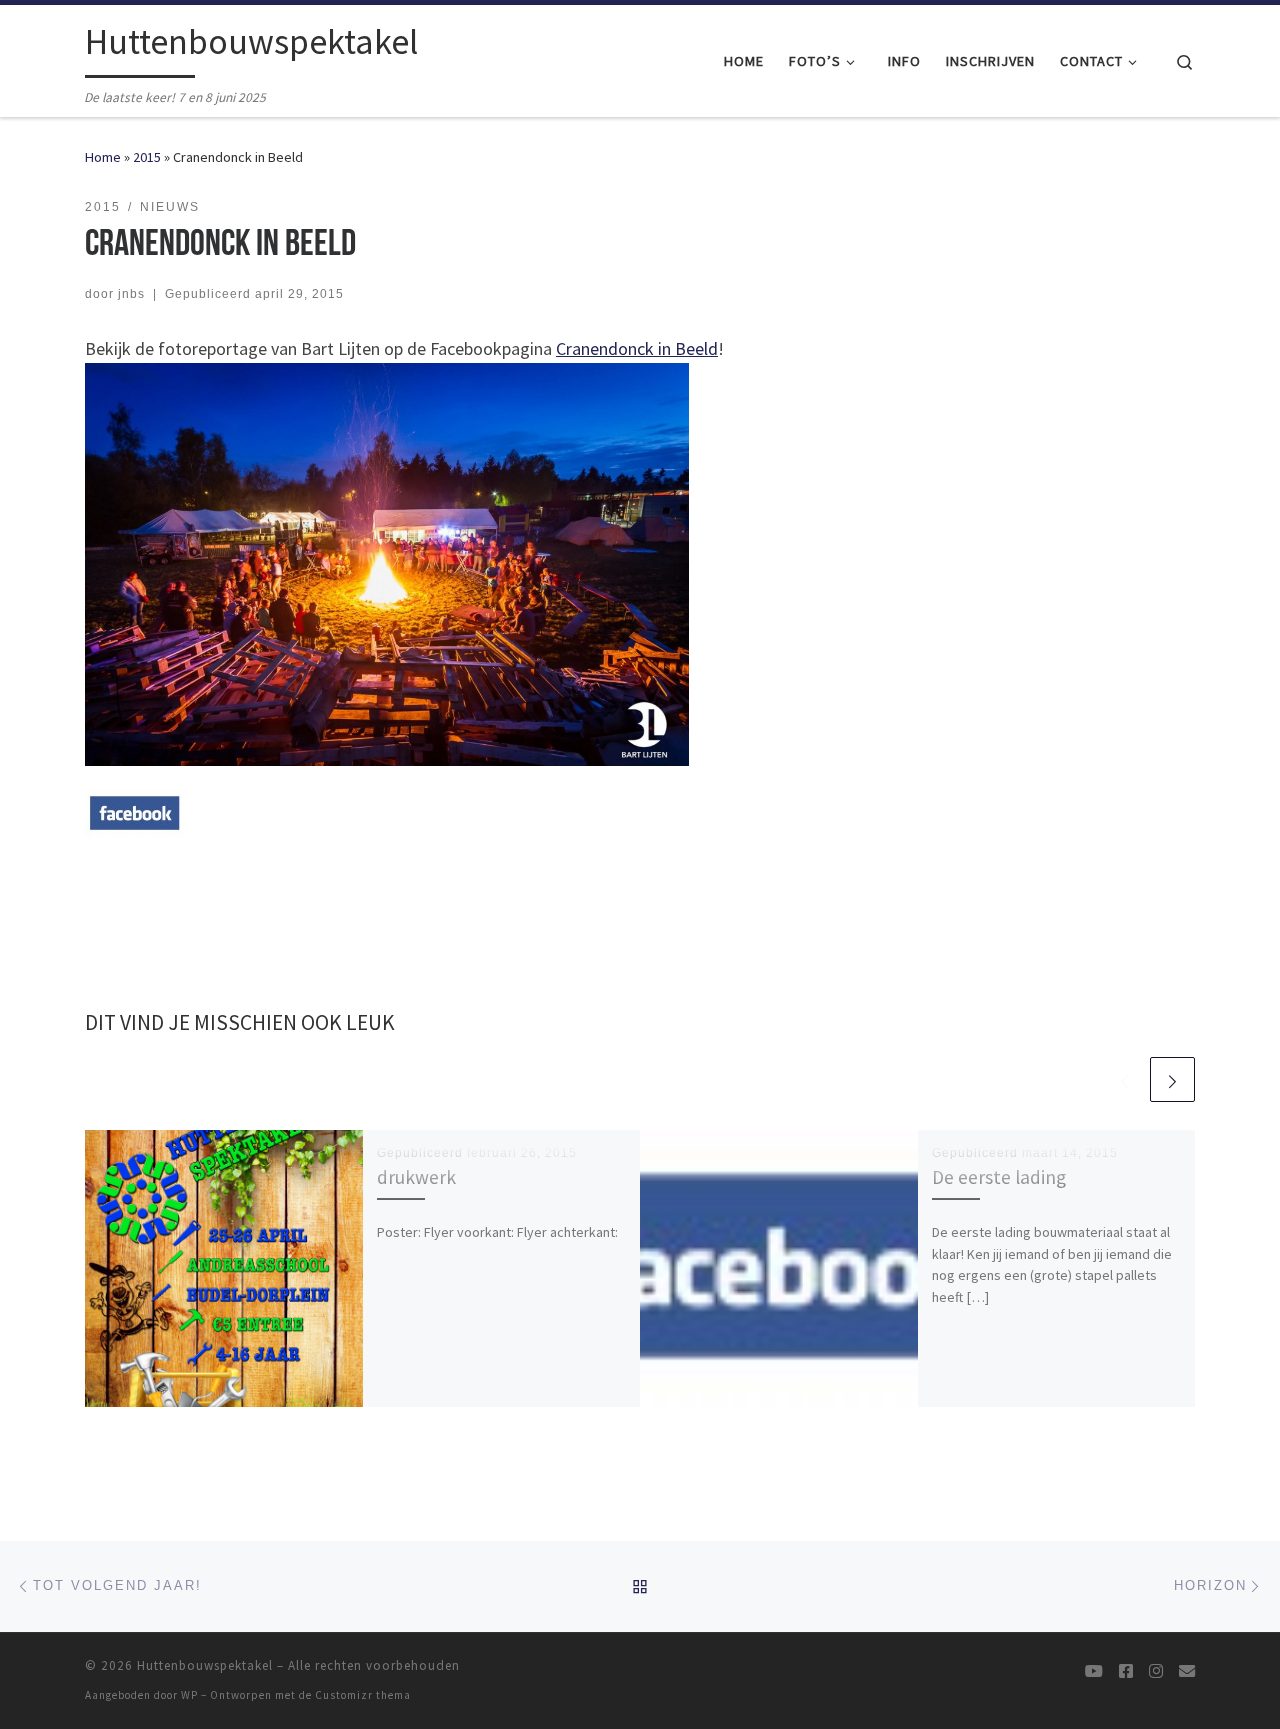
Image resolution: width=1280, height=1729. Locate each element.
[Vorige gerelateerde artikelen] (1124, 1079)
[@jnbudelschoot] (1126, 1671)
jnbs (131, 294)
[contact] (1187, 1671)
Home (103, 157)
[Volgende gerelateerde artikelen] (1172, 1079)
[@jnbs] (1094, 1671)
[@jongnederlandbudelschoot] (1156, 1671)
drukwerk (416, 1177)
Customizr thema (363, 1695)
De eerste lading (999, 1177)
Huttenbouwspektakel (205, 1665)
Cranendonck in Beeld (637, 348)
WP (189, 1695)
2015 (147, 157)
